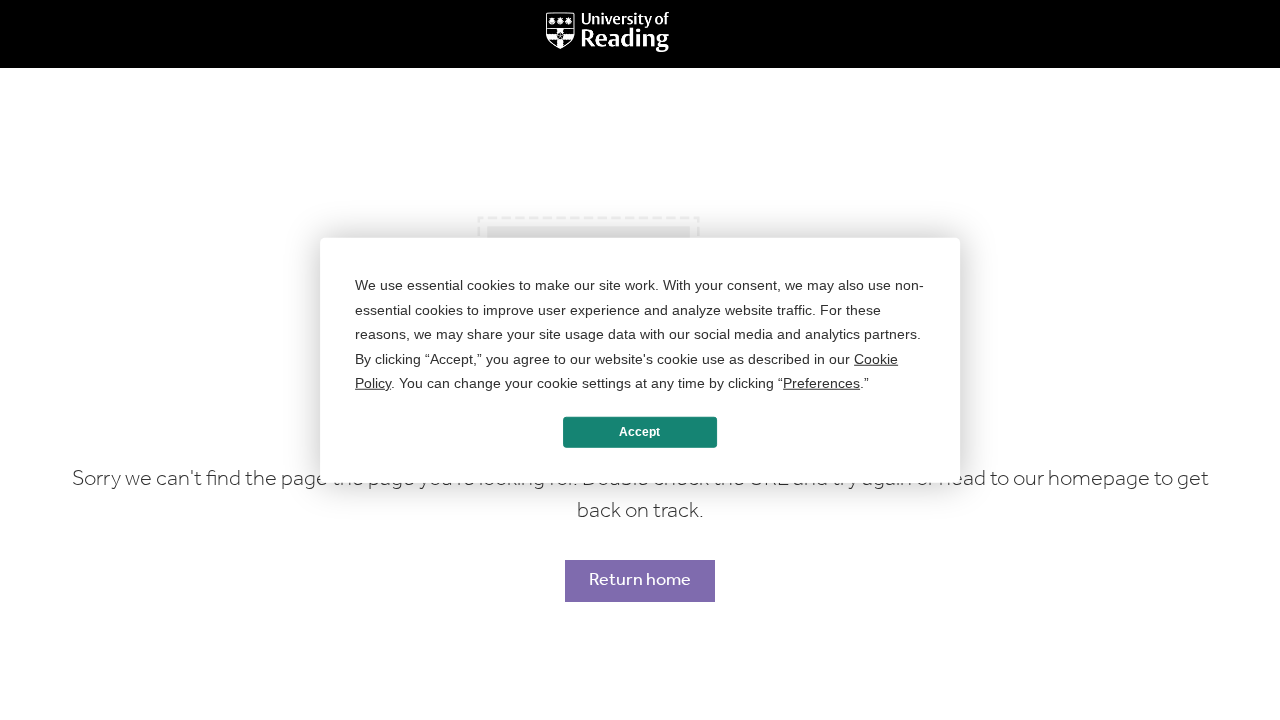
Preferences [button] (821, 383)
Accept (639, 432)
